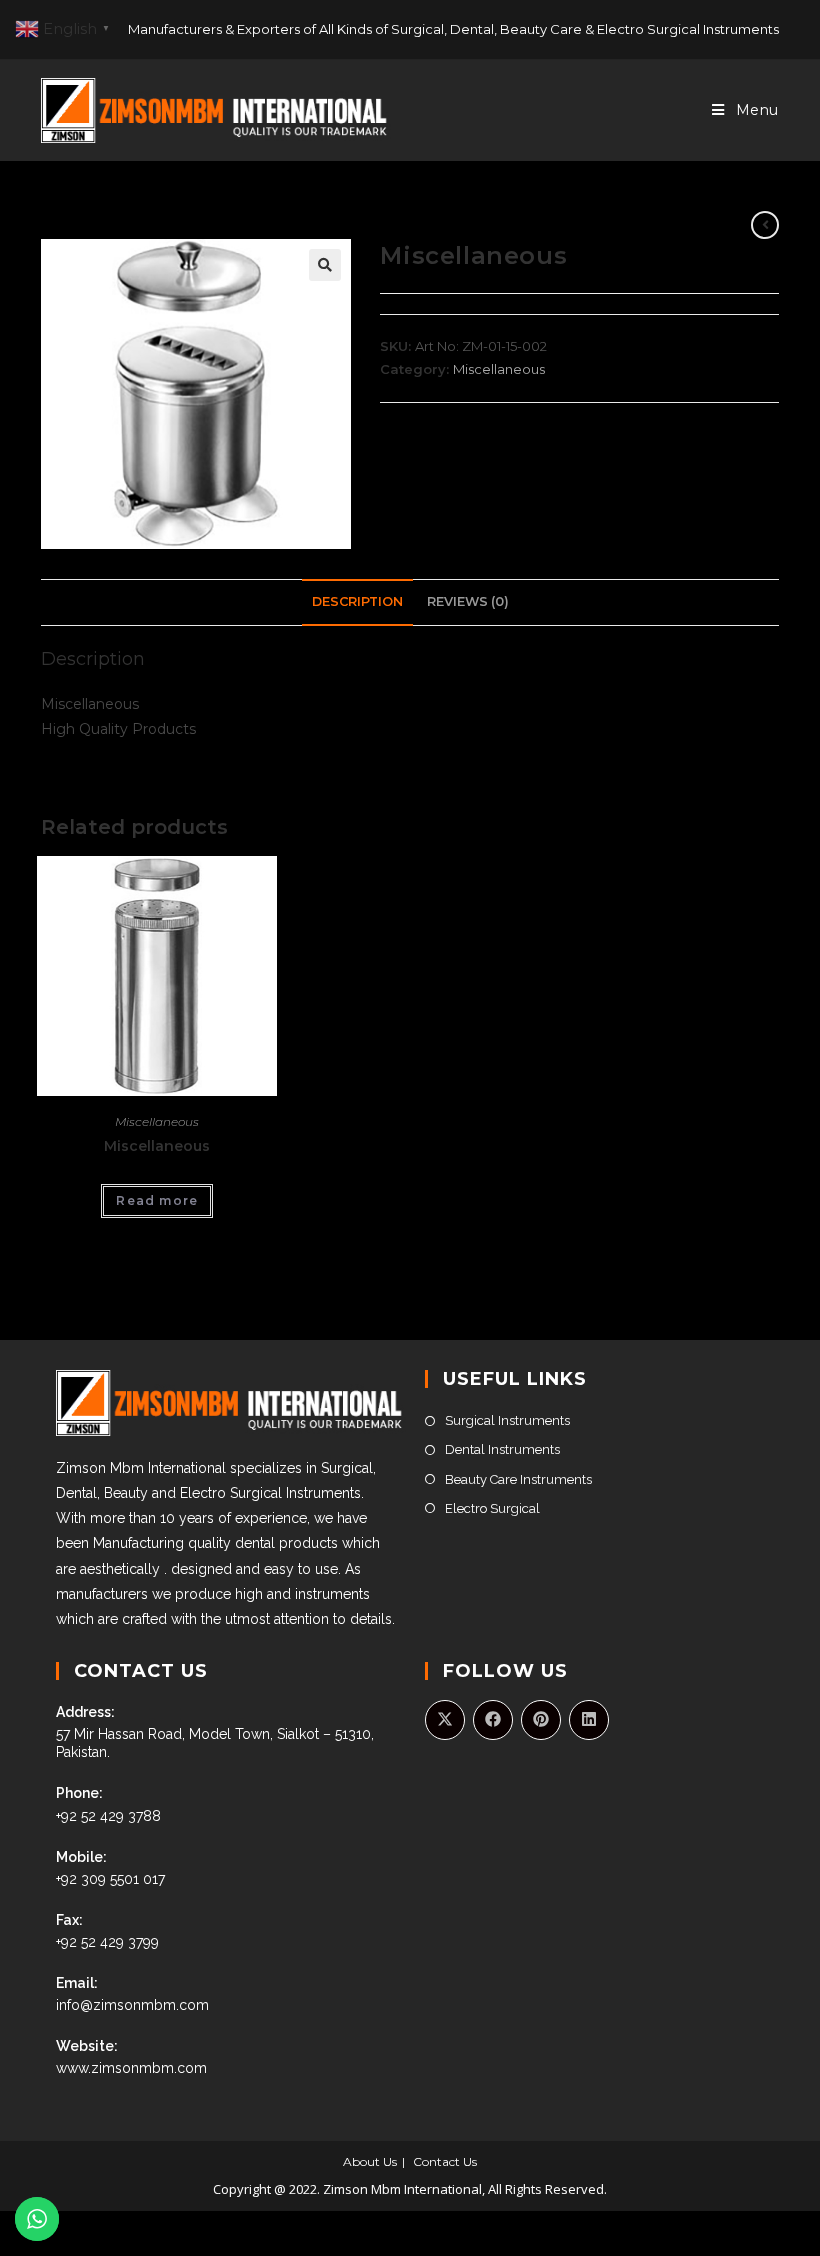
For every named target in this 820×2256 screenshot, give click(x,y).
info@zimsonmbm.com (132, 2005)
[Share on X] (445, 1720)
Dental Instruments (502, 1449)
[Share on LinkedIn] (589, 1720)
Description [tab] (357, 601)
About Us (370, 2161)
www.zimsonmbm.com (131, 2068)
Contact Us (445, 2161)
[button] (325, 265)
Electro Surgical (492, 1508)
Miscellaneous (499, 369)
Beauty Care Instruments (518, 1479)
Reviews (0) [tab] (468, 601)
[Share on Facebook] (493, 1720)
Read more (157, 1200)
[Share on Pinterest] (541, 1720)
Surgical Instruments (507, 1420)
